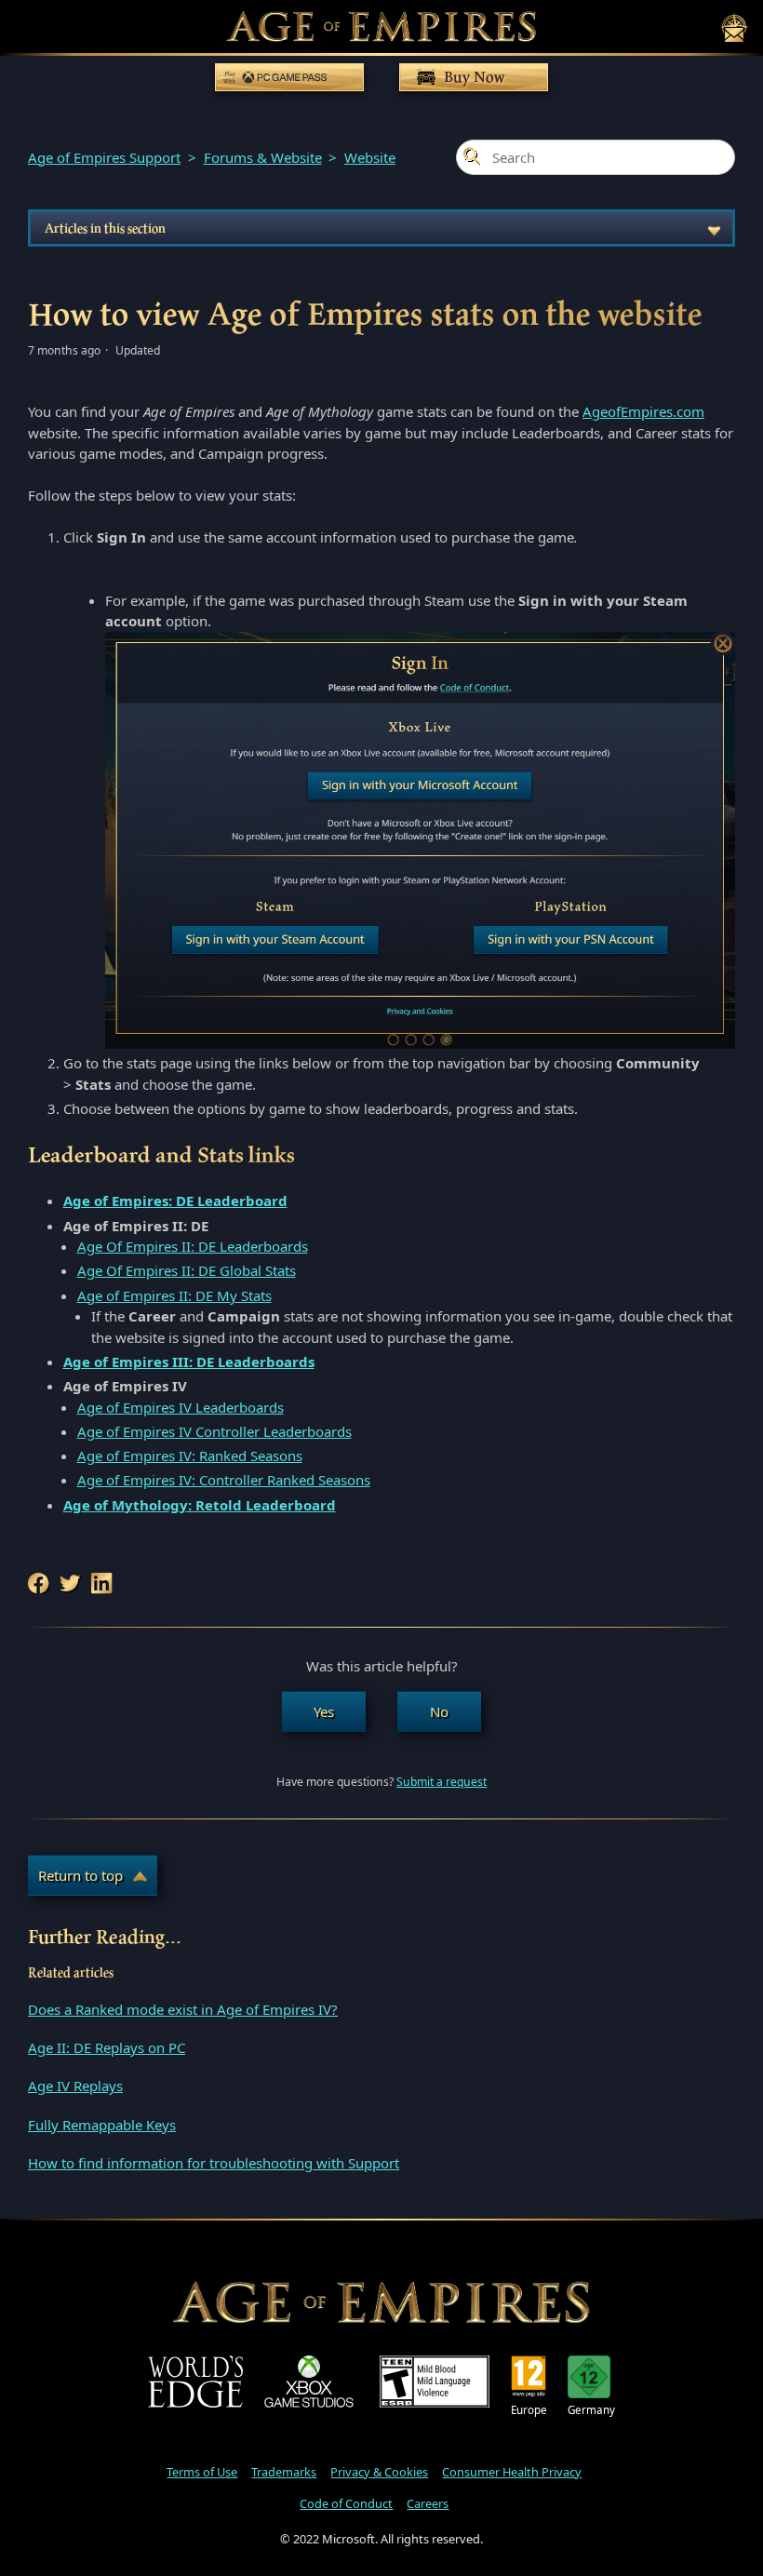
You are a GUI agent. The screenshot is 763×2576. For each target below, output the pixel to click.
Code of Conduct (346, 2503)
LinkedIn (103, 1583)
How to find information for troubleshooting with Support (214, 2163)
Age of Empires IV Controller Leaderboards (214, 1431)
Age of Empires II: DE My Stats (174, 1295)
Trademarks (284, 2472)
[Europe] (529, 2377)
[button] (324, 1712)
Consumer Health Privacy (512, 2472)
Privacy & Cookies (379, 2472)
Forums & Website (263, 157)
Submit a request (442, 1782)
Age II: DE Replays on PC (107, 2047)
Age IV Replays (75, 2086)
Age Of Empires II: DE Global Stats (187, 1270)
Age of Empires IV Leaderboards (181, 1407)
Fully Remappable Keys (102, 2125)
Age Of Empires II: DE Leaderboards (193, 1246)
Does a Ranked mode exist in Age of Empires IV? (183, 2009)
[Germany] (591, 2377)
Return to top (80, 1875)
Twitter (72, 1583)
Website (370, 157)
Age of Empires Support (104, 157)
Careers (428, 2503)
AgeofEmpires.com (643, 411)
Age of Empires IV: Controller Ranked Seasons (224, 1480)
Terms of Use (202, 2472)
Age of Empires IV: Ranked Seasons (190, 1456)
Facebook (40, 1583)
